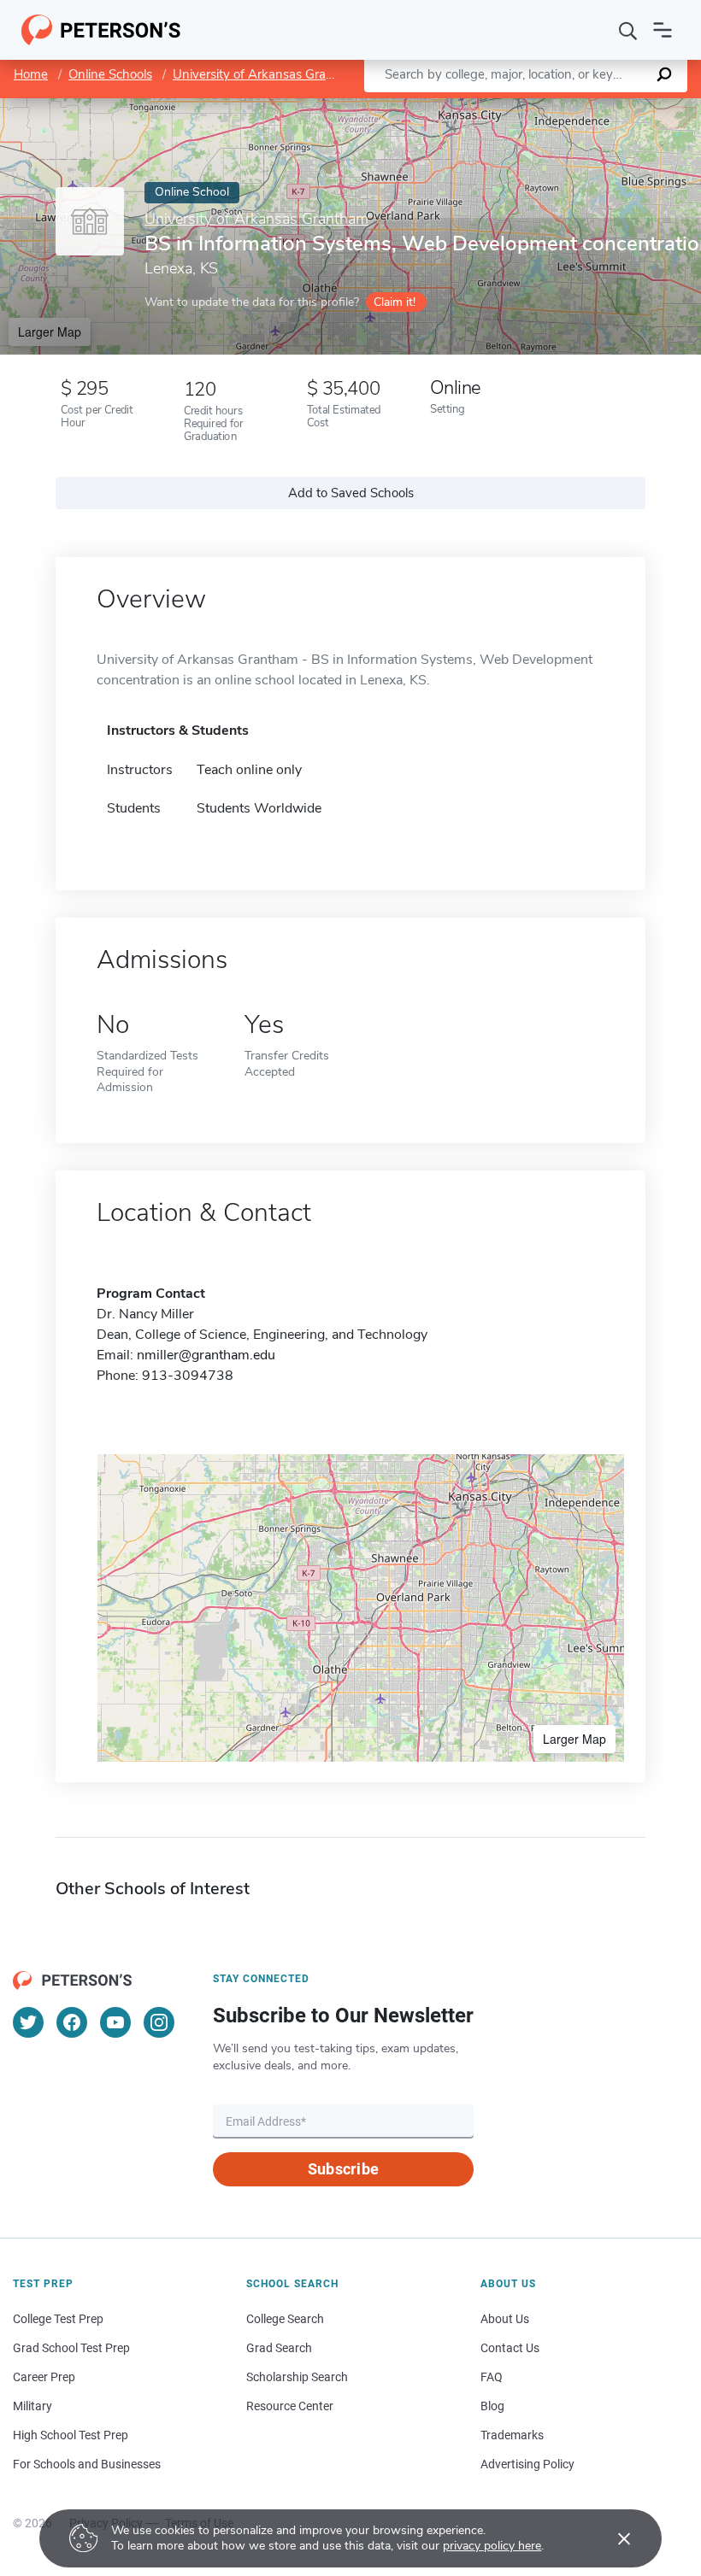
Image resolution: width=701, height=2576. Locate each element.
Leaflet (500, 106)
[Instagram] (159, 2022)
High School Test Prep (71, 2435)
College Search (285, 2319)
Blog (492, 2406)
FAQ (492, 2377)
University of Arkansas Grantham (268, 74)
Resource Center (290, 2406)
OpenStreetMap (585, 106)
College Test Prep (58, 2319)
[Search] (628, 30)
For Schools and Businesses (87, 2464)
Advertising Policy (527, 2464)
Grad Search (279, 2348)
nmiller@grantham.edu (206, 1355)
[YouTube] (115, 2022)
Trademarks (512, 2435)
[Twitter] (28, 2022)
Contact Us (510, 2348)
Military (32, 2406)
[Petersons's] (101, 30)
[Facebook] (72, 2022)
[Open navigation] (663, 30)
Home (31, 74)
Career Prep (44, 2377)
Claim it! (395, 302)
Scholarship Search (297, 2377)
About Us (505, 2319)
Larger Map (50, 332)
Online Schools (110, 74)
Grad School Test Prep (71, 2348)
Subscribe (343, 2169)
